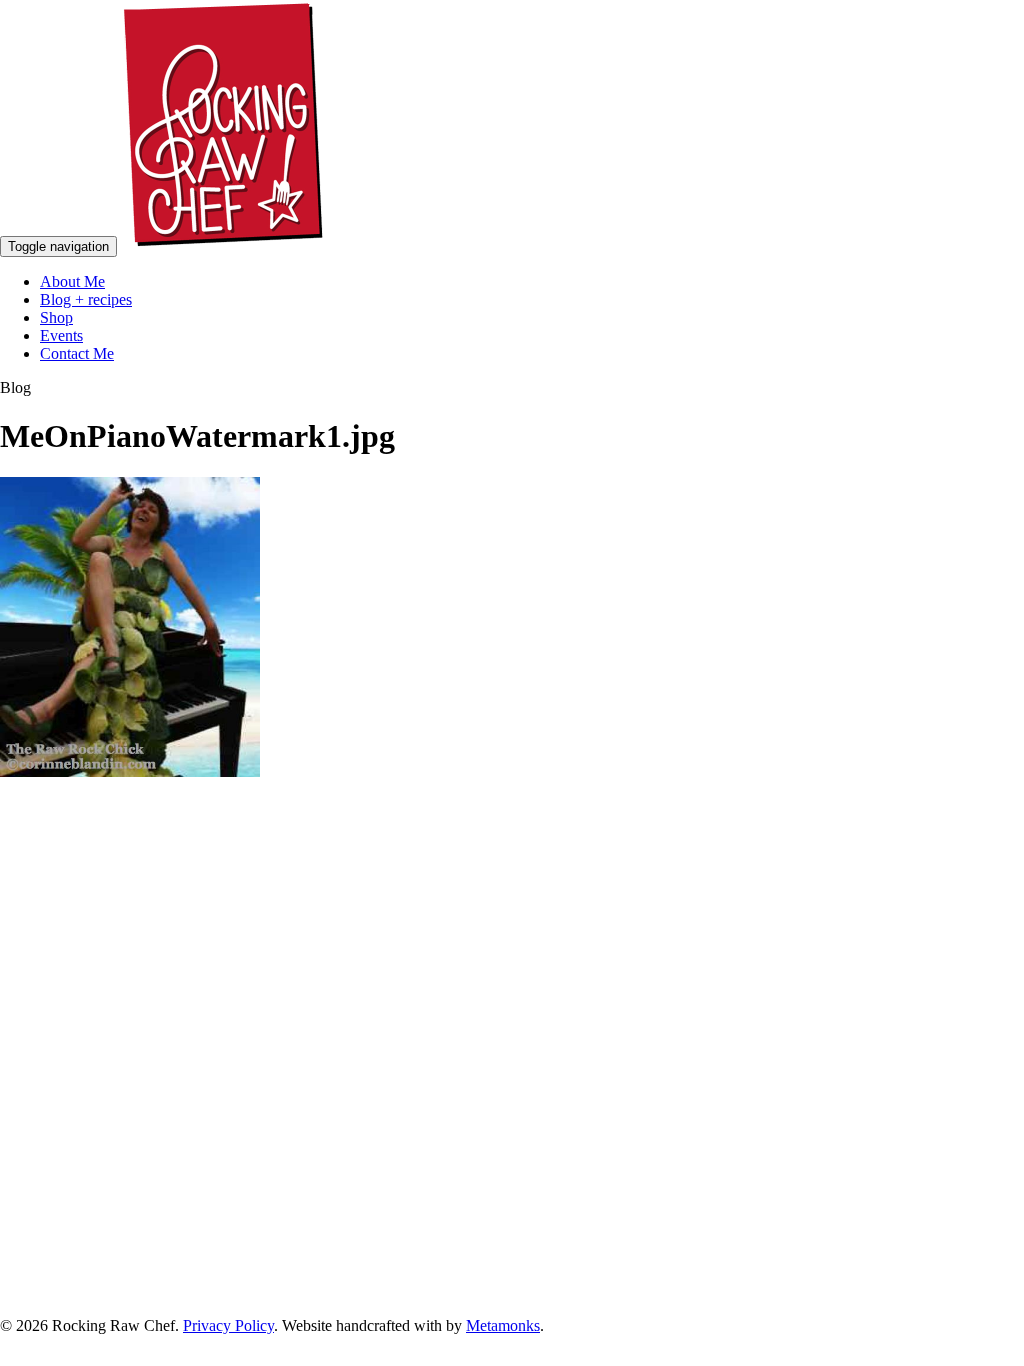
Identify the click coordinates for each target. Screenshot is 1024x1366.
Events (61, 335)
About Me (72, 281)
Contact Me (77, 353)
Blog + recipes (86, 299)
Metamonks (503, 1325)
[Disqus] (512, 1047)
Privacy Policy (228, 1325)
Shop (56, 317)
